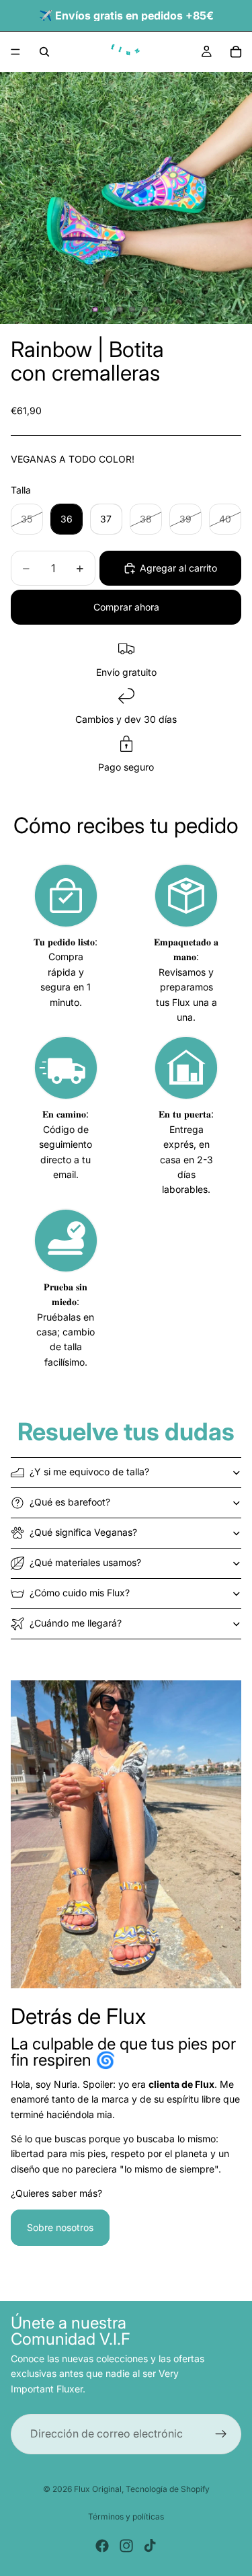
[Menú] (15, 52)
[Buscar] (44, 52)
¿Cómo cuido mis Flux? (80, 1593)
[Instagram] (126, 2546)
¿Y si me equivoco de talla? (89, 1472)
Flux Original (98, 2489)
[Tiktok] (150, 2546)
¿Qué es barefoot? (70, 1502)
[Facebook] (102, 2546)
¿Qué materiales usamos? (85, 1562)
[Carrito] (236, 52)
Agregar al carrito (178, 568)
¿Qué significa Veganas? (83, 1532)
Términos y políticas (126, 2516)
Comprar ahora (126, 607)
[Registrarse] (221, 2435)
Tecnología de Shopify (168, 2489)
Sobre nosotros (60, 2227)
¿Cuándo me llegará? (76, 1623)
